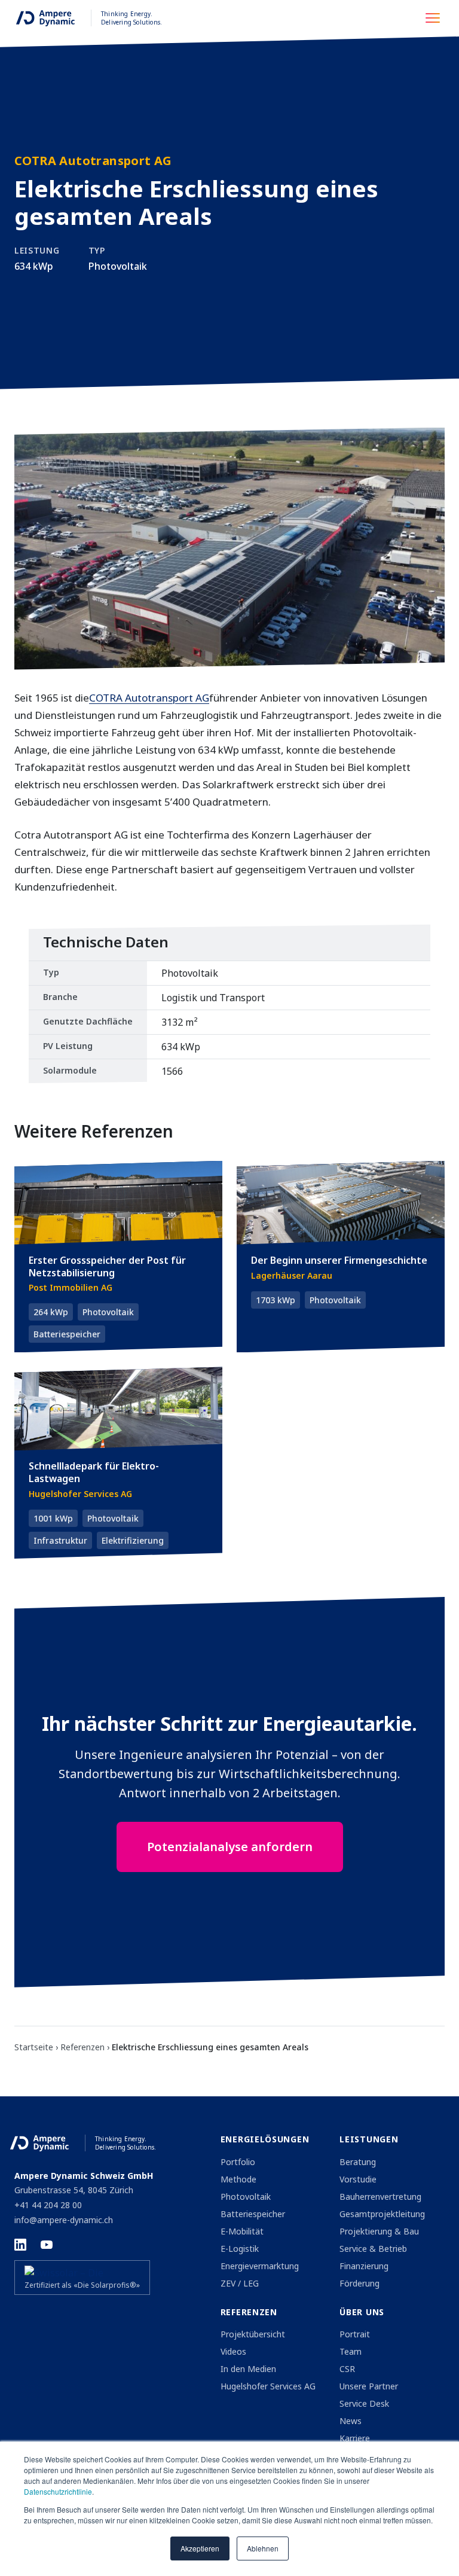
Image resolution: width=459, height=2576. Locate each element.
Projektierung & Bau (379, 2231)
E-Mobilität (242, 2231)
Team (351, 2351)
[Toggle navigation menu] (436, 18)
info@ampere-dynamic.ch (64, 2220)
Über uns (362, 2312)
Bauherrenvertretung (380, 2197)
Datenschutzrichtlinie (58, 2491)
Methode (238, 2179)
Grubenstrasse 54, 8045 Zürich (74, 2190)
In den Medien (248, 2369)
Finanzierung (364, 2266)
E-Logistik (240, 2249)
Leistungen (369, 2139)
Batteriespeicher (253, 2214)
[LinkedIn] (20, 2245)
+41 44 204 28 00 (48, 2205)
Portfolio (238, 2162)
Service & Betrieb (373, 2249)
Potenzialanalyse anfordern (230, 1847)
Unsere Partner (369, 2386)
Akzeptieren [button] (200, 2548)
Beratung (358, 2162)
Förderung (359, 2283)
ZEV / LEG (240, 2283)
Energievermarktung (260, 2266)
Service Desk (364, 2403)
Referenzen (249, 2312)
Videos (233, 2351)
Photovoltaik (246, 2197)
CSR (347, 2369)
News (351, 2421)
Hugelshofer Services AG (268, 2386)
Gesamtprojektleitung (382, 2214)
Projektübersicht (253, 2334)
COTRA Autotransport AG (149, 698)
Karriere (355, 2438)
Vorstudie (358, 2179)
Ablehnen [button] (263, 2548)
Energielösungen (265, 2139)
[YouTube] (47, 2245)
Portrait (355, 2334)
